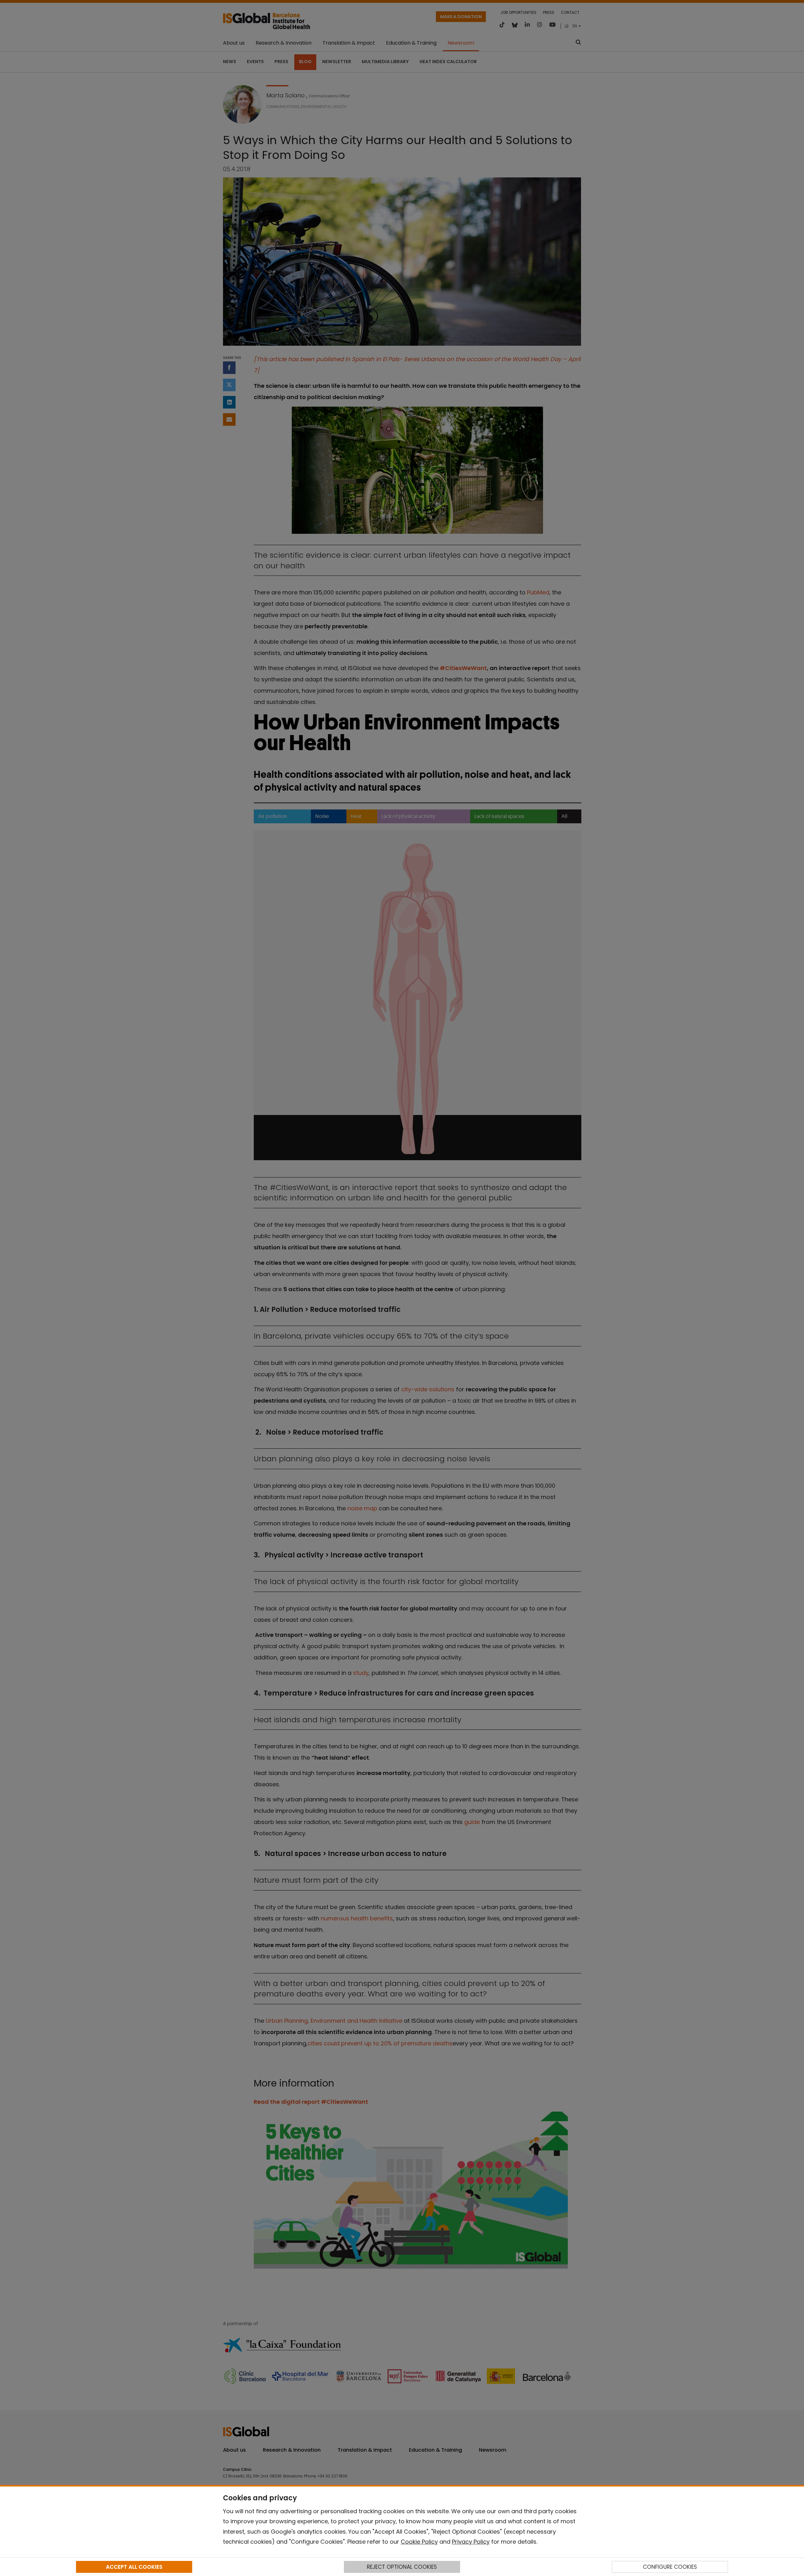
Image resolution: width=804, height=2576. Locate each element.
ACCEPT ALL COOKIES (134, 2567)
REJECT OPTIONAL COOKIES (402, 2567)
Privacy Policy (471, 2542)
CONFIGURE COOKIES (670, 2567)
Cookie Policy (419, 2542)
